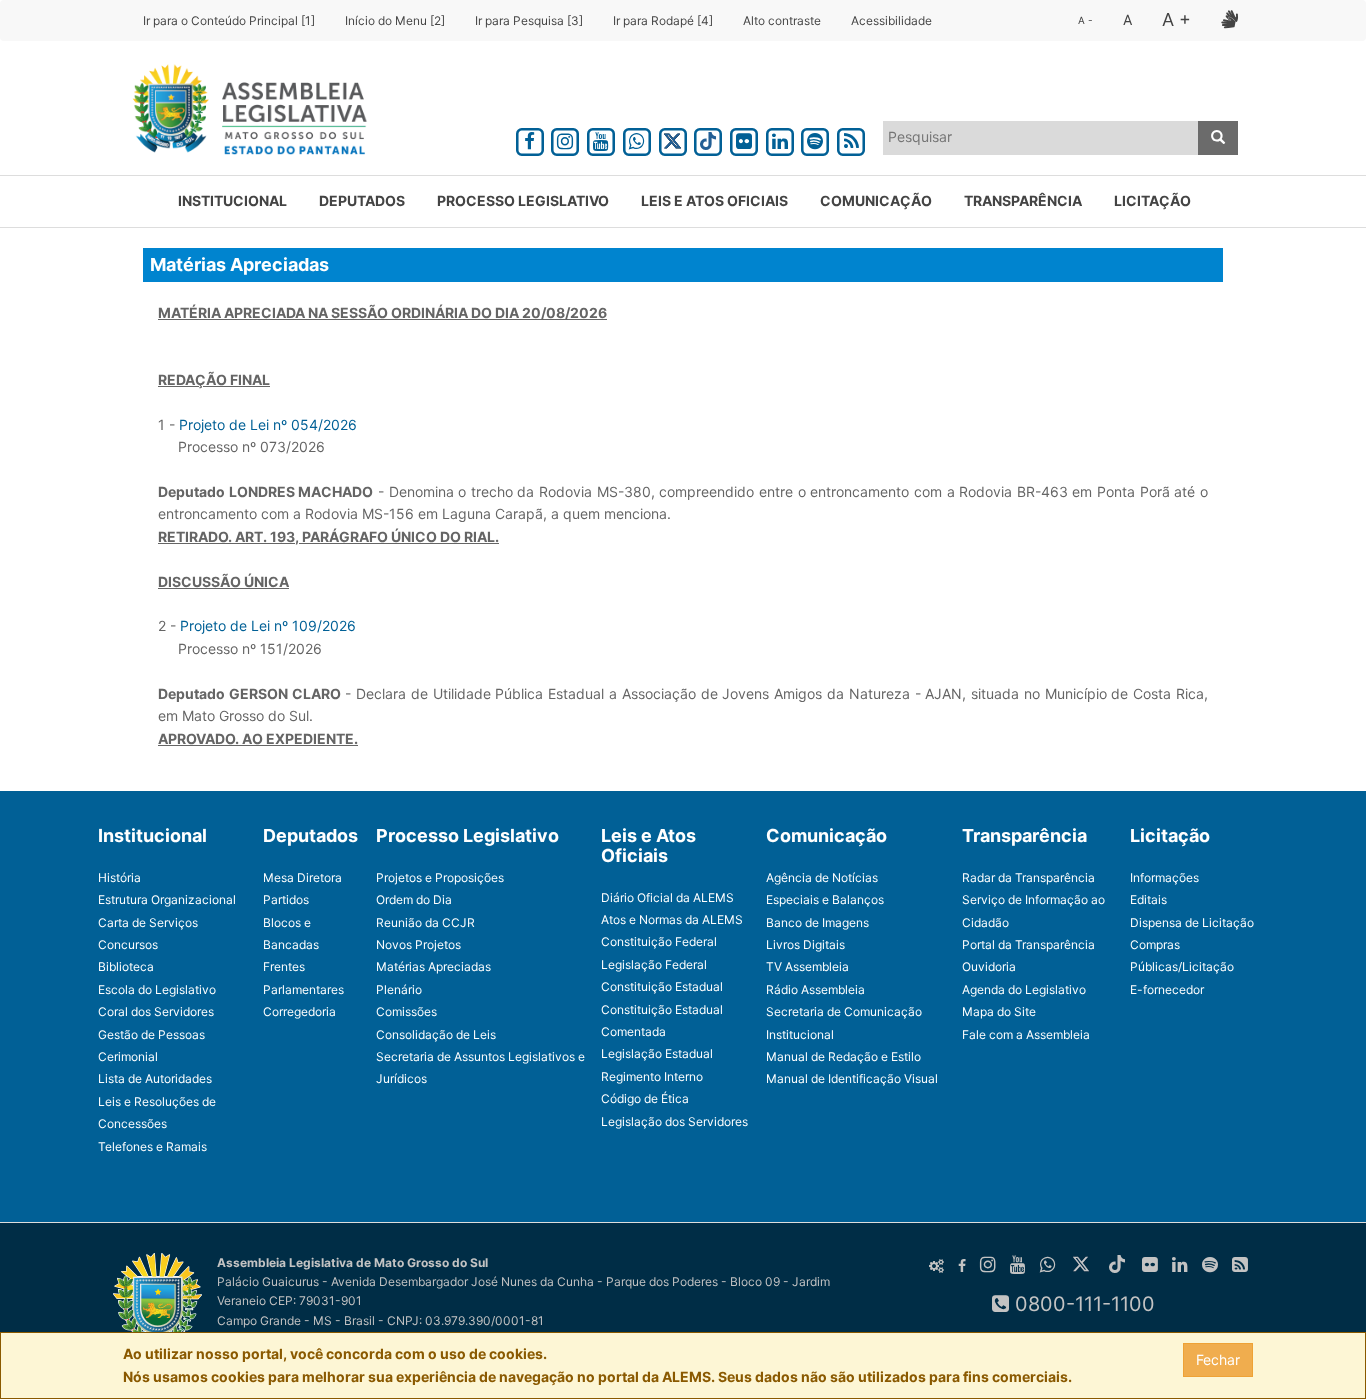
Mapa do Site (999, 1011)
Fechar (1218, 1359)
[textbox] (1041, 137)
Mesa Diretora (302, 877)
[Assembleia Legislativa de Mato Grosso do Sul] (243, 113)
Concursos (128, 944)
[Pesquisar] (1218, 138)
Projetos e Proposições (440, 877)
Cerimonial (128, 1056)
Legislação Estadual (657, 1053)
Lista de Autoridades (155, 1078)
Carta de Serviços (148, 922)
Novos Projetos (418, 944)
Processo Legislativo (523, 200)
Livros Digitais (805, 944)
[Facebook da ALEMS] (530, 138)
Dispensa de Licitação (1192, 922)
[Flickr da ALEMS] (744, 138)
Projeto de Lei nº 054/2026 (268, 424)
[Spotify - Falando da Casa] (816, 138)
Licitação (1152, 200)
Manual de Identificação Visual (852, 1078)
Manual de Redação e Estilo (843, 1056)
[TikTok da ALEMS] (708, 138)
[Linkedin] (780, 138)
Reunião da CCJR (425, 922)
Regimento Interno (652, 1076)
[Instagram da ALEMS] (566, 138)
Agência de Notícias (822, 877)
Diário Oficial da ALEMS (667, 897)
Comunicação (876, 200)
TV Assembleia (807, 966)
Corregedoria (299, 1011)
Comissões (406, 1011)
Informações (1164, 877)
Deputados (362, 200)
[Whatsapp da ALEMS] (637, 138)
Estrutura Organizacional (167, 899)
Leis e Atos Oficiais (714, 200)
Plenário (399, 989)
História (119, 877)
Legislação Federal (654, 964)
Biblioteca (126, 966)
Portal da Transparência (1028, 944)
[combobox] (1041, 138)
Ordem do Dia (414, 899)
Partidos (286, 899)
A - (1085, 20)
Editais (1148, 899)
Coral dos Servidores (156, 1011)
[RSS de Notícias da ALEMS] (851, 138)
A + (1176, 19)
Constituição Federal (659, 941)
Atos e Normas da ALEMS (672, 919)
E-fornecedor (1167, 989)
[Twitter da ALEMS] (673, 138)
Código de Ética (645, 1098)
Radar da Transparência (1028, 877)
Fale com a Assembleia (1026, 1034)
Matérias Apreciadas (433, 966)
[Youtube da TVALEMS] (601, 138)
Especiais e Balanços (825, 899)
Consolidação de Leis (436, 1034)
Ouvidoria (989, 966)
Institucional (232, 200)
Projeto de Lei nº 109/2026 (268, 625)
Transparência (1023, 200)
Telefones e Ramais (152, 1146)
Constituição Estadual (662, 986)
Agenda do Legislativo (1024, 989)
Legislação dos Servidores (674, 1121)
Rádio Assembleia (815, 989)
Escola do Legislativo (157, 989)
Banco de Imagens (817, 922)
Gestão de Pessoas (151, 1034)
